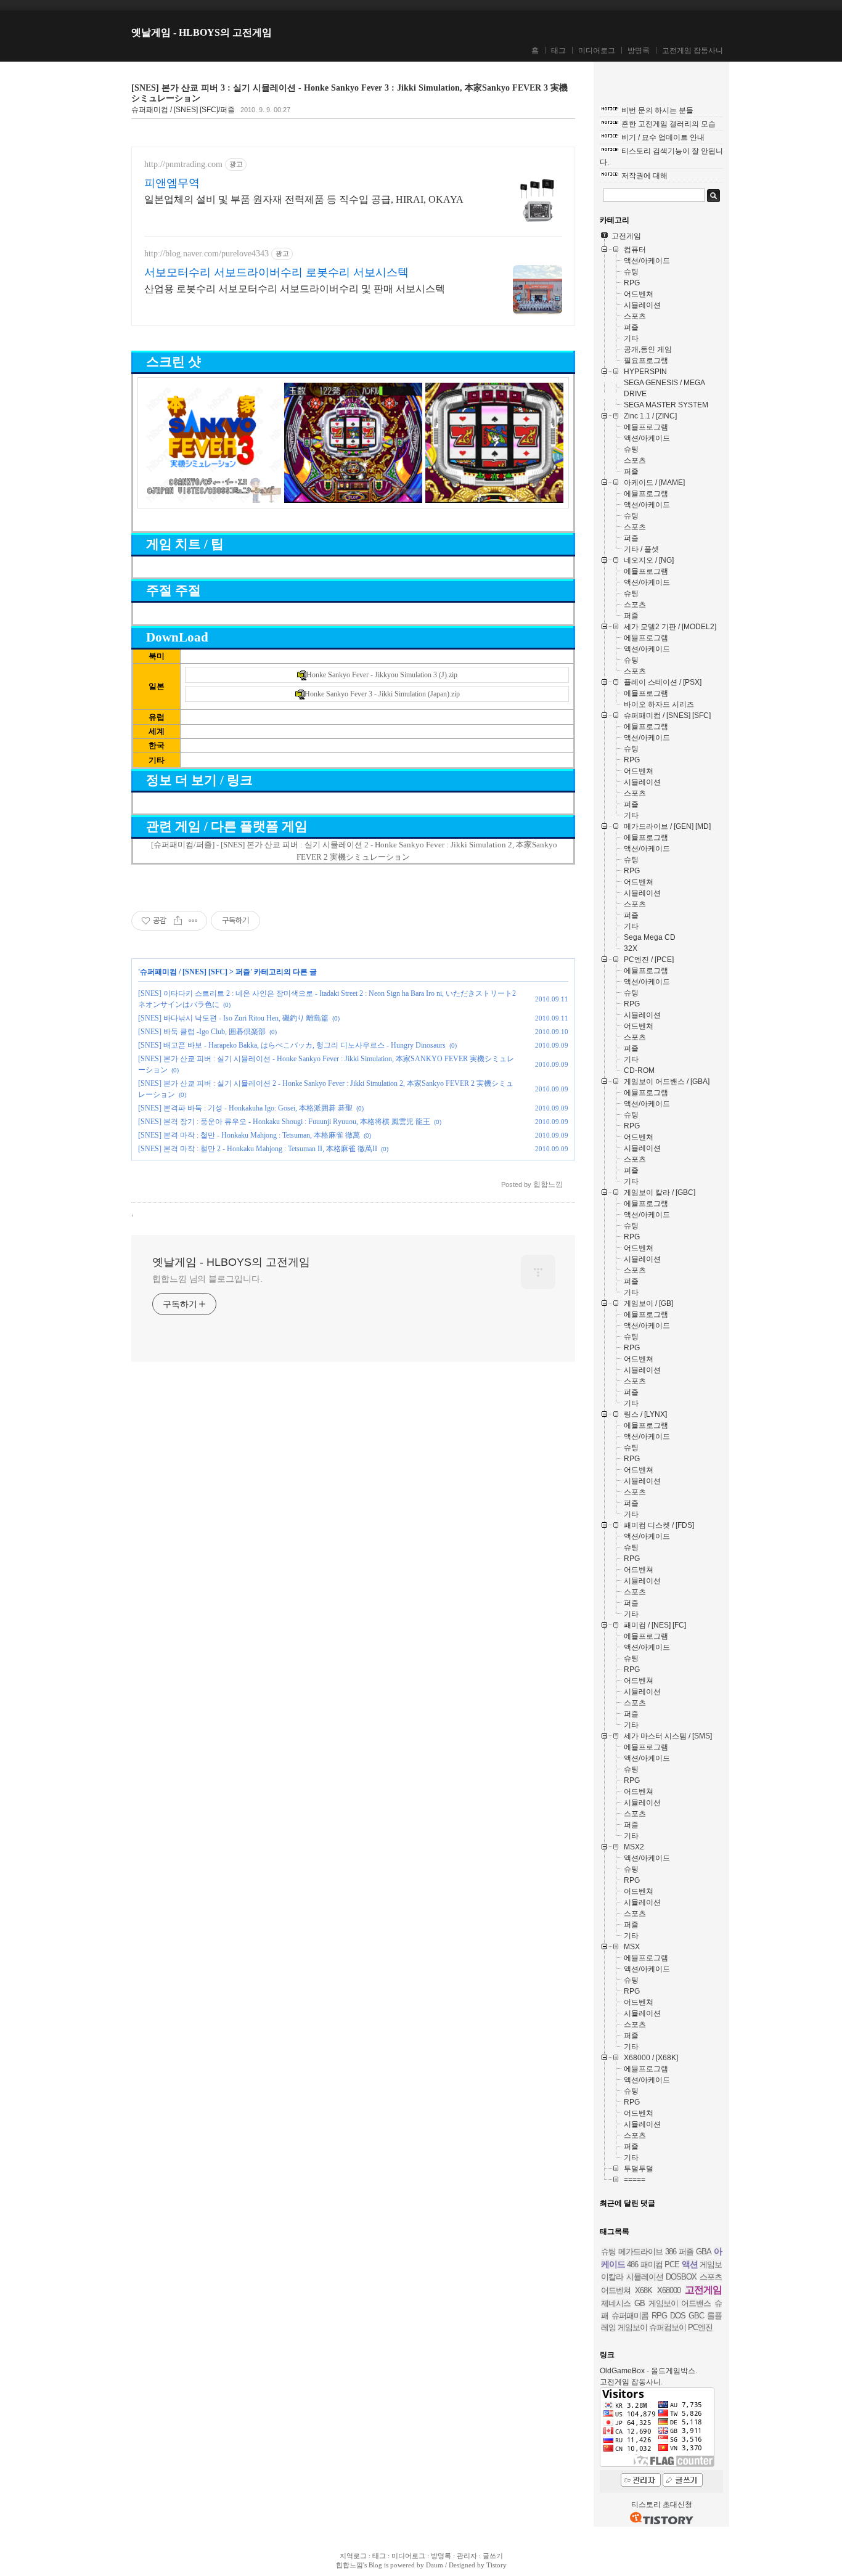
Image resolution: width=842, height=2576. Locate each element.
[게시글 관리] (193, 921)
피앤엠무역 (172, 183)
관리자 (467, 2556)
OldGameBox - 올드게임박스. (648, 2371)
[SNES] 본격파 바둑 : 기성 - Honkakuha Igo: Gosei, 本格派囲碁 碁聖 (245, 1108)
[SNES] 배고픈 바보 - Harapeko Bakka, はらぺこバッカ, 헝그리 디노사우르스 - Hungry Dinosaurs (292, 1045)
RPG (659, 2316)
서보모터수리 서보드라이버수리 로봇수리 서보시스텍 (276, 272)
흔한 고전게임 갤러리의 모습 (668, 124)
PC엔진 (700, 2327)
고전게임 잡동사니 (693, 51)
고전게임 (703, 2290)
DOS (678, 2316)
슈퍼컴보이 (668, 2327)
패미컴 (652, 2264)
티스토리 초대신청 (662, 2505)
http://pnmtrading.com (183, 164)
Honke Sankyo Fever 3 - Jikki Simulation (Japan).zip (382, 694)
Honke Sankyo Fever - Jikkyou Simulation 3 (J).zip (382, 675)
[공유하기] (178, 921)
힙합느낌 (349, 2565)
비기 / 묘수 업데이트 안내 (663, 137)
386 (671, 2252)
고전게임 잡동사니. (631, 2382)
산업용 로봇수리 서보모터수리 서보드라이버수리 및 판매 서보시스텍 (295, 289)
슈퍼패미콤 (630, 2316)
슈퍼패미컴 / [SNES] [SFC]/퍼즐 (183, 110)
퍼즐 (243, 972)
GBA (704, 2252)
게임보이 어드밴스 (680, 2303)
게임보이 (632, 2327)
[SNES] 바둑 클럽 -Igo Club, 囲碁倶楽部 (202, 1032)
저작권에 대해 (644, 176)
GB (640, 2303)
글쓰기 (493, 2556)
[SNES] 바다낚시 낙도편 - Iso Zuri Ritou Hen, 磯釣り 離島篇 (233, 1018)
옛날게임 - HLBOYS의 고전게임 (202, 32)
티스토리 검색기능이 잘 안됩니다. (661, 157)
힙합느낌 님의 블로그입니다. (207, 1279)
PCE (672, 2264)
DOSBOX (681, 2277)
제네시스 (616, 2303)
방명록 (639, 51)
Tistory (497, 2565)
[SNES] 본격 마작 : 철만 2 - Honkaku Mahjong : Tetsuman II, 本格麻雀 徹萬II (258, 1149)
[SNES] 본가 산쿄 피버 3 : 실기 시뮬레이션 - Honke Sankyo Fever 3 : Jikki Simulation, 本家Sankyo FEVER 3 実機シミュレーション (349, 93)
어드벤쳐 (616, 2290)
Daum (435, 2565)
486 (632, 2264)
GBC (696, 2316)
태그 (558, 51)
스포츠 (711, 2277)
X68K (644, 2290)
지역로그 (353, 2556)
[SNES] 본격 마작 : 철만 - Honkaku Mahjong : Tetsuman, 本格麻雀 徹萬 (249, 1135)
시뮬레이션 (645, 2277)
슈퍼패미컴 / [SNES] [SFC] (184, 972)
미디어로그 (597, 51)
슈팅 (608, 2252)
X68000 (669, 2290)
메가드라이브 (640, 2252)
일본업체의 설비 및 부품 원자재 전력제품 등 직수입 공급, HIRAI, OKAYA (304, 199)
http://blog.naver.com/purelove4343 (206, 254)
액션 (690, 2264)
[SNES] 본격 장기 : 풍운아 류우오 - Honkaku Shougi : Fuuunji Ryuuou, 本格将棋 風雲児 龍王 (284, 1122)
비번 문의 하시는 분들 (657, 110)
